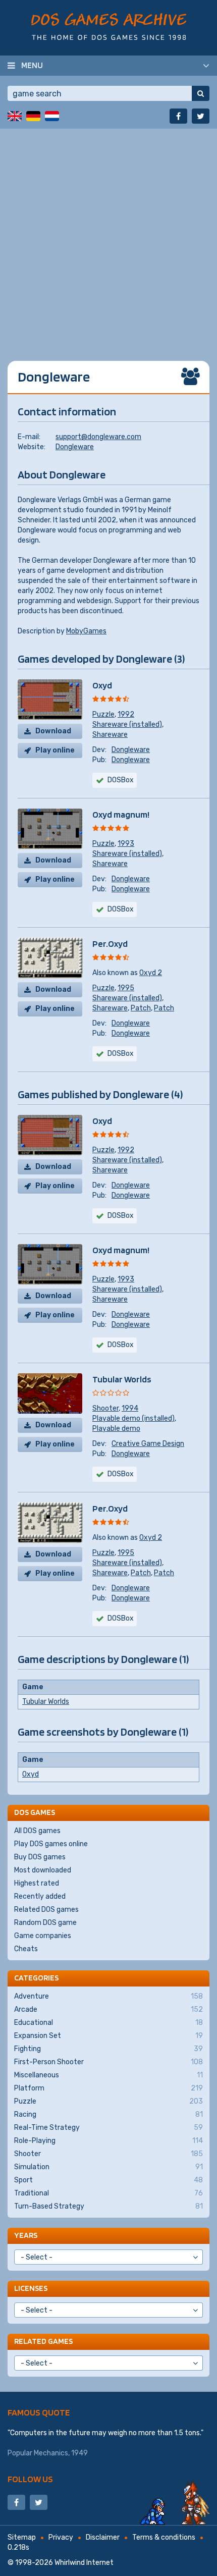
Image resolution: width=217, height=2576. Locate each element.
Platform (108, 2088)
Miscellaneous (108, 2075)
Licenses (31, 2288)
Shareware (110, 735)
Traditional (108, 2193)
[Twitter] (201, 116)
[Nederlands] (52, 116)
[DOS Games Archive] (109, 26)
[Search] (201, 93)
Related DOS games (46, 1910)
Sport (108, 2180)
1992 (126, 714)
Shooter (105, 1408)
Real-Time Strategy (108, 2128)
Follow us (30, 2479)
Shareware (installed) (127, 724)
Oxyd (102, 685)
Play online (55, 750)
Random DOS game (45, 1923)
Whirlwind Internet (84, 2563)
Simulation (108, 2167)
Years (26, 2235)
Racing (108, 2114)
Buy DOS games (40, 1857)
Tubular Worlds (122, 1379)
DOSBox (121, 780)
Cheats (26, 1949)
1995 (126, 988)
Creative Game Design (148, 1444)
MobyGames (86, 631)
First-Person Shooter (108, 2062)
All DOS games (37, 1831)
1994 (130, 1408)
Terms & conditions (164, 2537)
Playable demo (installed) (133, 1418)
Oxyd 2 (151, 973)
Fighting (108, 2049)
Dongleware (75, 447)
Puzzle (103, 714)
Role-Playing (108, 2141)
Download (53, 731)
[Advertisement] (108, 237)
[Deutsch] (33, 116)
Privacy (61, 2537)
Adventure (108, 1996)
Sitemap (22, 2537)
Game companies (43, 1936)
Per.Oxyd (110, 944)
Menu (32, 65)
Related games (43, 2341)
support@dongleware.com (98, 437)
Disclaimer (103, 2537)
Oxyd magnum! (121, 814)
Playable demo (116, 1429)
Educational (108, 2023)
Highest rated (37, 1883)
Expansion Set (108, 2036)
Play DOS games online (51, 1844)
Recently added (40, 1896)
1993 (126, 844)
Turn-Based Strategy (108, 2206)
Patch (141, 1008)
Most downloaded (43, 1870)
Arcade (108, 2009)
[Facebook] (178, 116)
